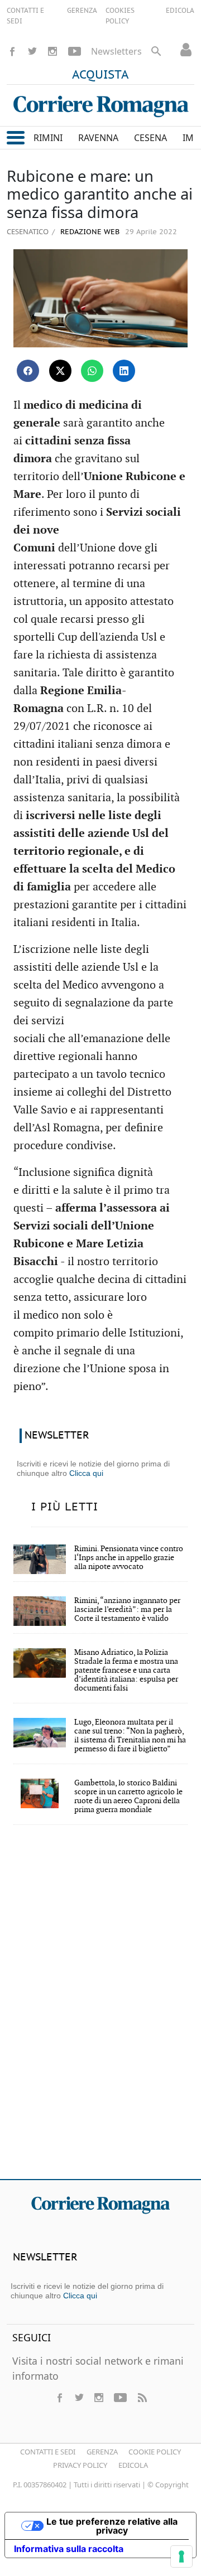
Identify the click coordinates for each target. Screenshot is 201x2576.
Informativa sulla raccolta (69, 2549)
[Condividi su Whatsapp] (92, 371)
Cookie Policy (155, 2452)
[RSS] (142, 2398)
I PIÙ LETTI (65, 1507)
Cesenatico (28, 231)
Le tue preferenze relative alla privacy (112, 2526)
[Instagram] (52, 51)
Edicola (133, 2465)
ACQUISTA (100, 75)
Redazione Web (89, 232)
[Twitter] (32, 51)
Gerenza (102, 2452)
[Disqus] (100, 2010)
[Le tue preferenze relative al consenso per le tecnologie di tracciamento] (181, 2556)
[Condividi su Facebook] (28, 371)
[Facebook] (12, 51)
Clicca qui (86, 1473)
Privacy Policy (80, 2465)
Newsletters (116, 51)
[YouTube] (75, 51)
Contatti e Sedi (48, 2452)
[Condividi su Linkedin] (124, 371)
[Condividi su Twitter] (60, 371)
